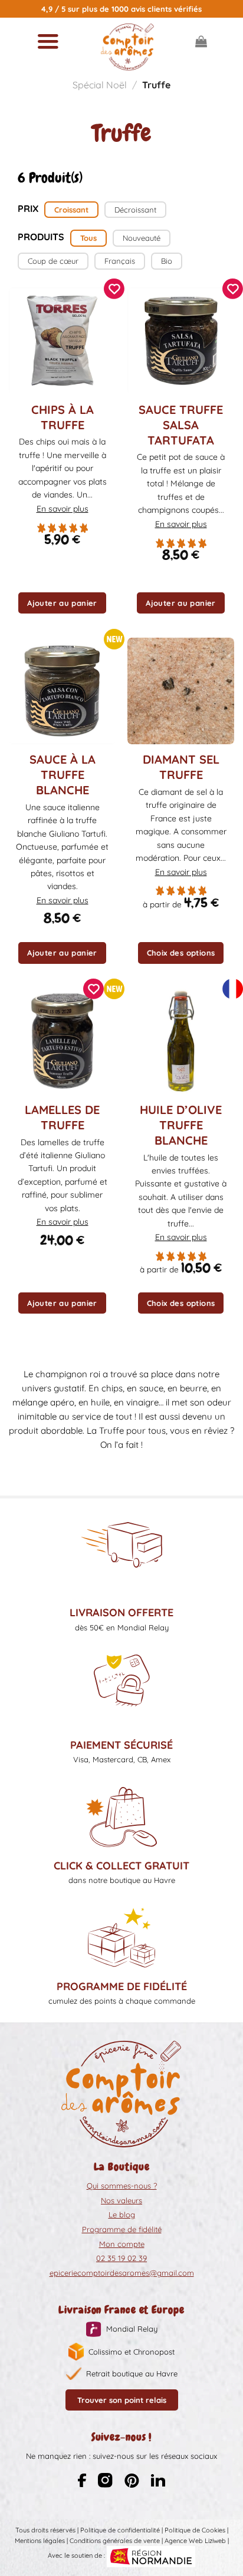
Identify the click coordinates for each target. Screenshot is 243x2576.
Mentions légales (40, 2541)
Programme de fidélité (122, 2229)
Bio (167, 261)
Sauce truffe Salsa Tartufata (181, 425)
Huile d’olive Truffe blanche (181, 1125)
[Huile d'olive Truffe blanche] (181, 1041)
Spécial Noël (100, 85)
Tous (88, 238)
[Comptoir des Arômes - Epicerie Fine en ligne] (127, 47)
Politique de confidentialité (120, 2530)
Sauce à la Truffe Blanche (63, 775)
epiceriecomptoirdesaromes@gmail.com (122, 2273)
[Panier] (201, 41)
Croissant (71, 210)
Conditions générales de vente (115, 2541)
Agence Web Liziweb (195, 2541)
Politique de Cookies (195, 2530)
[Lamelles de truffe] (62, 1041)
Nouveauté (142, 238)
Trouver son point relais (122, 2400)
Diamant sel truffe (181, 767)
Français (120, 261)
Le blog (122, 2214)
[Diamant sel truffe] (181, 691)
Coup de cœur (53, 261)
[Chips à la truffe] (62, 341)
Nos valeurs (121, 2200)
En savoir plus (63, 509)
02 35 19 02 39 (121, 2258)
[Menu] (48, 41)
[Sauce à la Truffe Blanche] (62, 691)
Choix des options (181, 953)
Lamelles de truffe (62, 1117)
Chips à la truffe (63, 417)
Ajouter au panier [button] (62, 603)
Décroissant (135, 210)
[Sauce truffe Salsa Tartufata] (181, 341)
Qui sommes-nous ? (122, 2186)
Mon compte (122, 2244)
